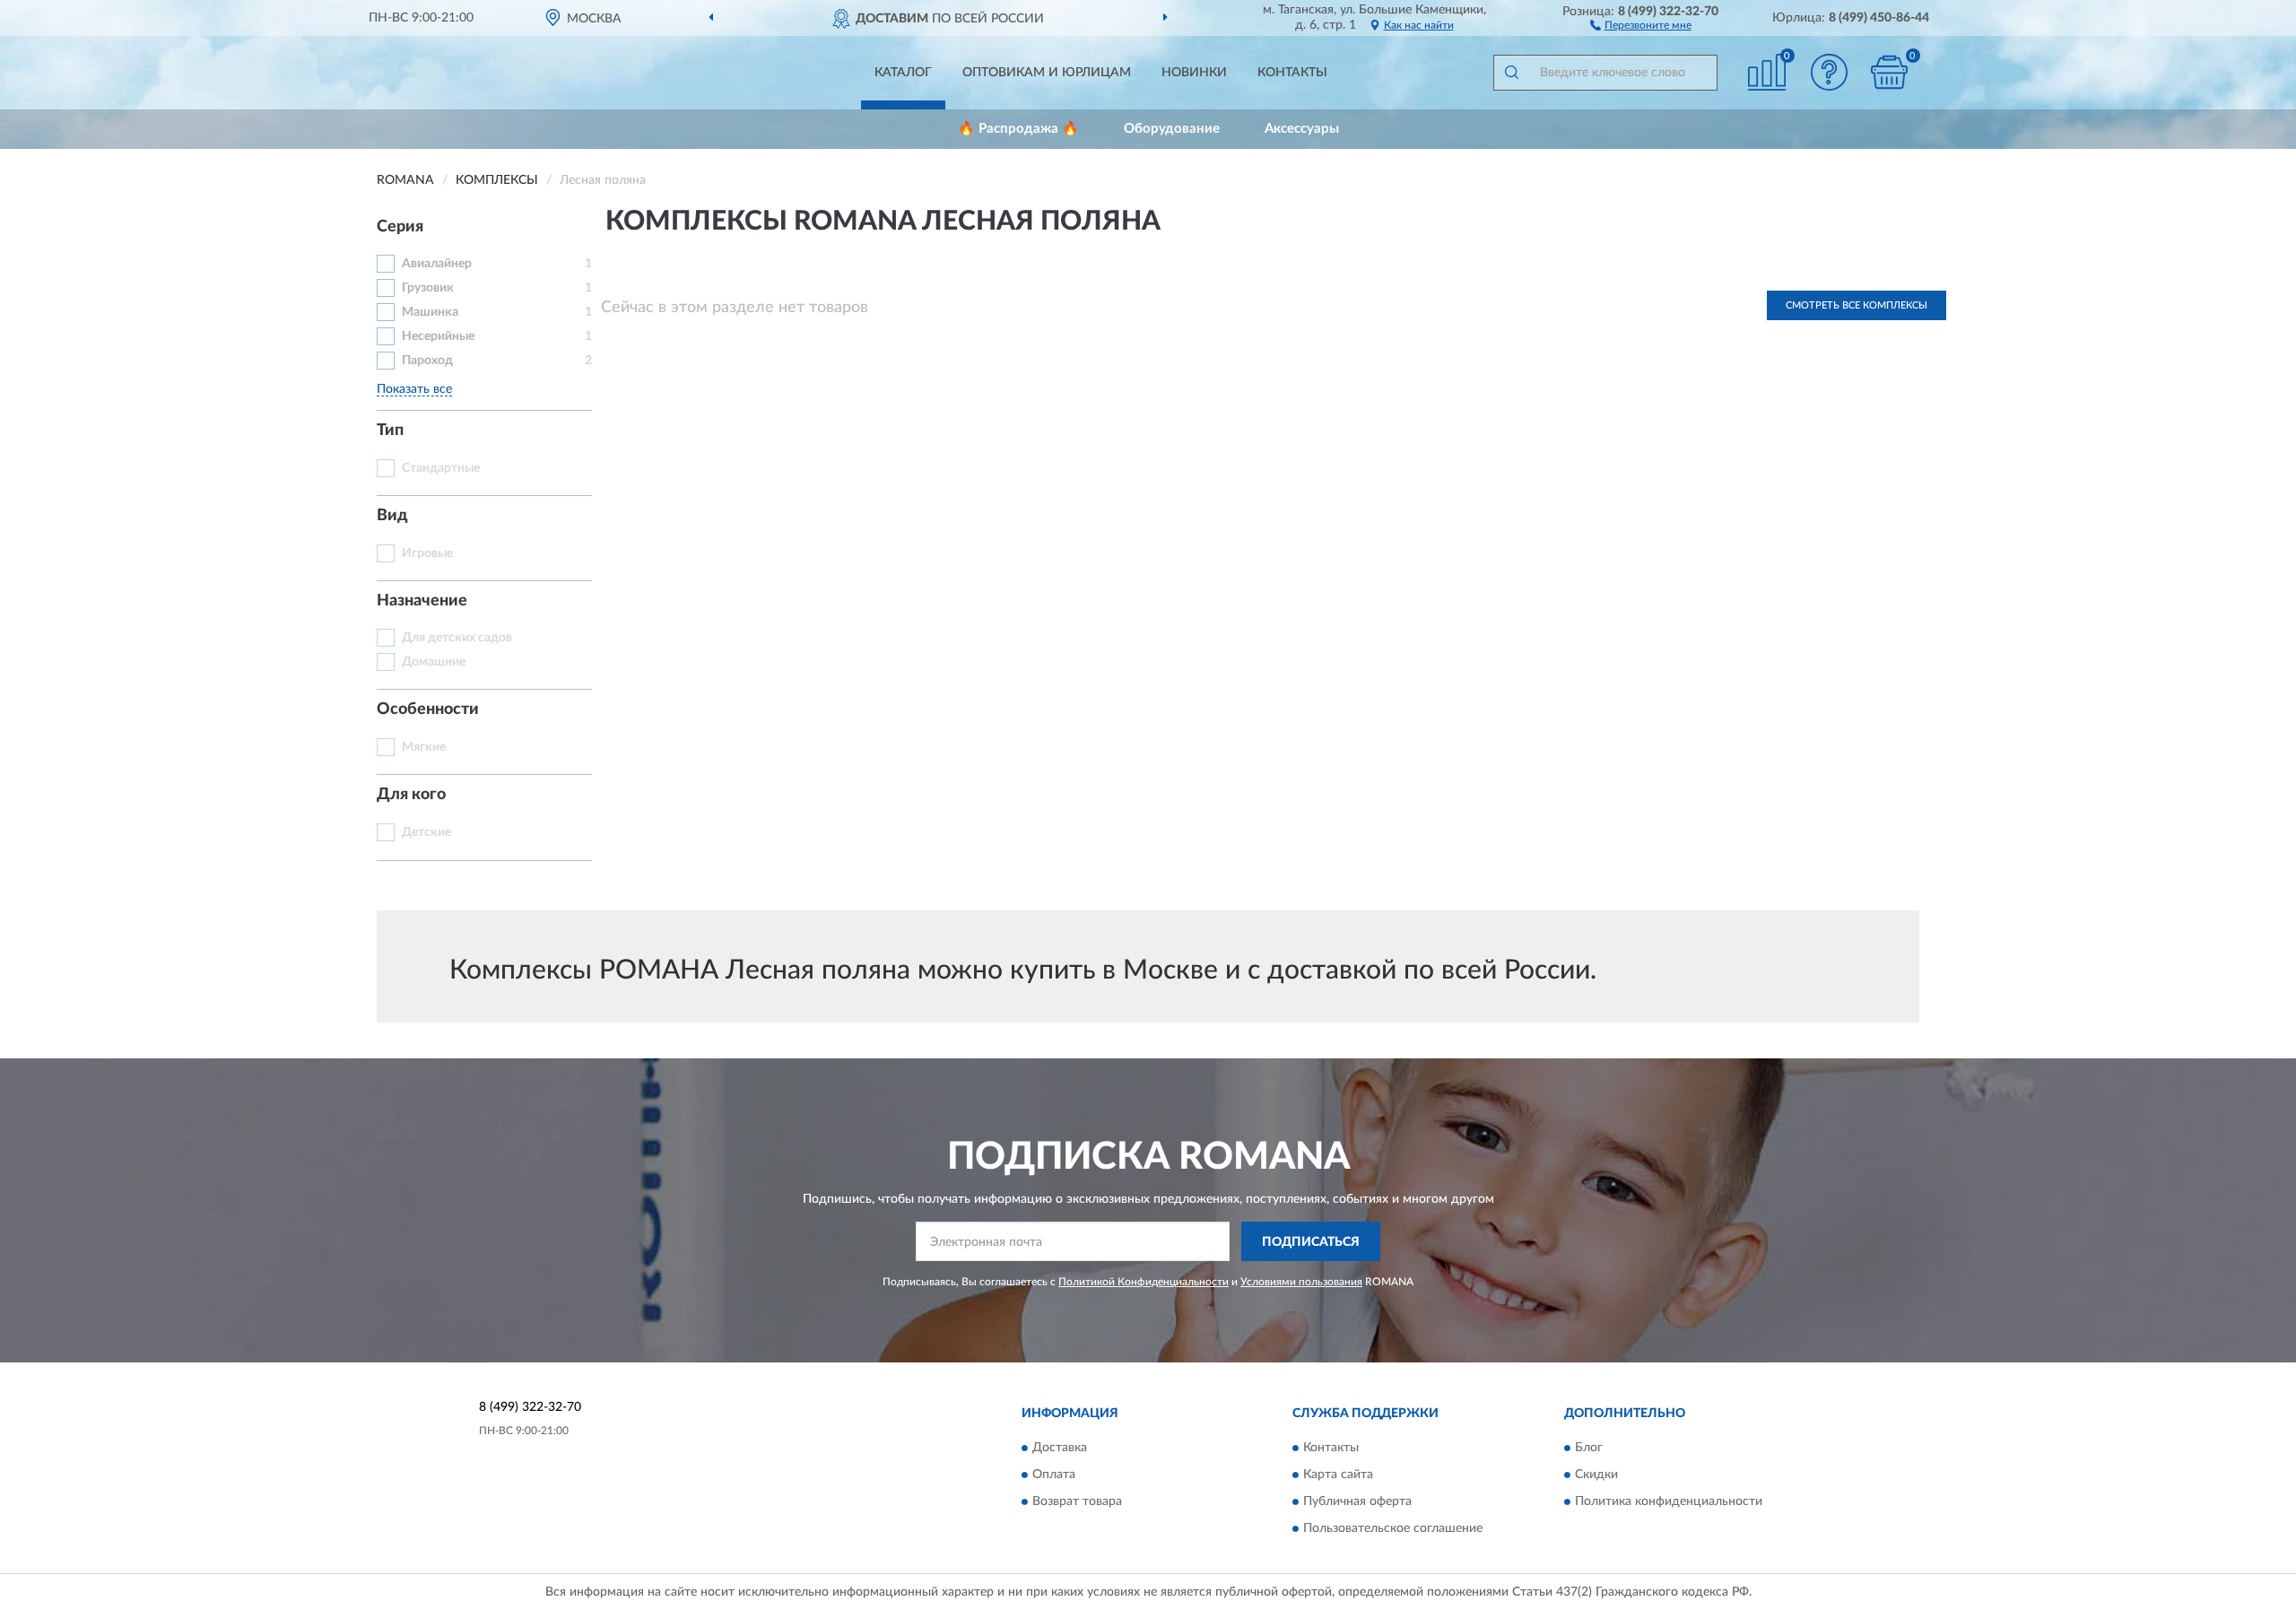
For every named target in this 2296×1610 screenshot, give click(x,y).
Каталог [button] (903, 73)
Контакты (1292, 73)
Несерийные (438, 336)
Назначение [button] (422, 601)
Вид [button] (392, 516)
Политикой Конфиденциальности (1144, 1282)
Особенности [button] (428, 709)
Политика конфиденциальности (1669, 1501)
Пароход (427, 361)
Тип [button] (390, 431)
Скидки (1596, 1475)
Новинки (1194, 73)
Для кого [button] (411, 795)
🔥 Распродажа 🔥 (1018, 129)
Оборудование (1172, 129)
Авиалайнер (437, 264)
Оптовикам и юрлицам (1047, 73)
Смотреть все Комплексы (1857, 305)
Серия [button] (400, 227)
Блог (1589, 1448)
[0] (1890, 72)
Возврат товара (1077, 1501)
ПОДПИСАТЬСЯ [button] (1311, 1242)
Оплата (1054, 1475)
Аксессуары (1302, 129)
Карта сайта (1338, 1475)
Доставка (1060, 1448)
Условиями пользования (1301, 1282)
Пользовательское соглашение (1393, 1528)
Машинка (430, 312)
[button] (1641, 24)
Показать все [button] (414, 389)
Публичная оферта (1357, 1501)
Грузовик (428, 288)
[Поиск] (1511, 73)
